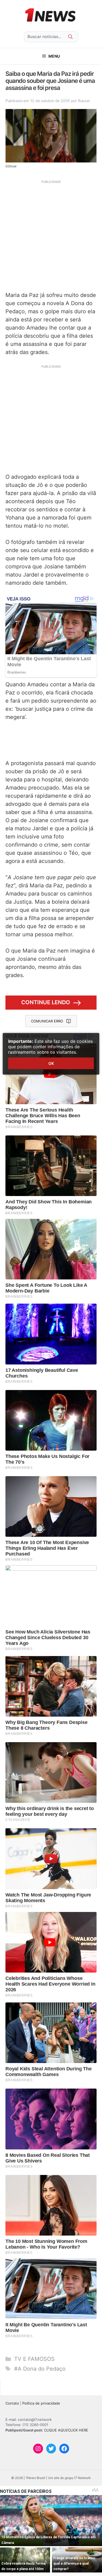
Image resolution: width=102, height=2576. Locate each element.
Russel (84, 101)
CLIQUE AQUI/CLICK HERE (66, 2430)
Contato (12, 2403)
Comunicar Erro (47, 1021)
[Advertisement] (51, 235)
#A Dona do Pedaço (40, 2369)
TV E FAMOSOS (34, 2359)
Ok (51, 1063)
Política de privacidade (41, 2403)
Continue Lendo (46, 1002)
